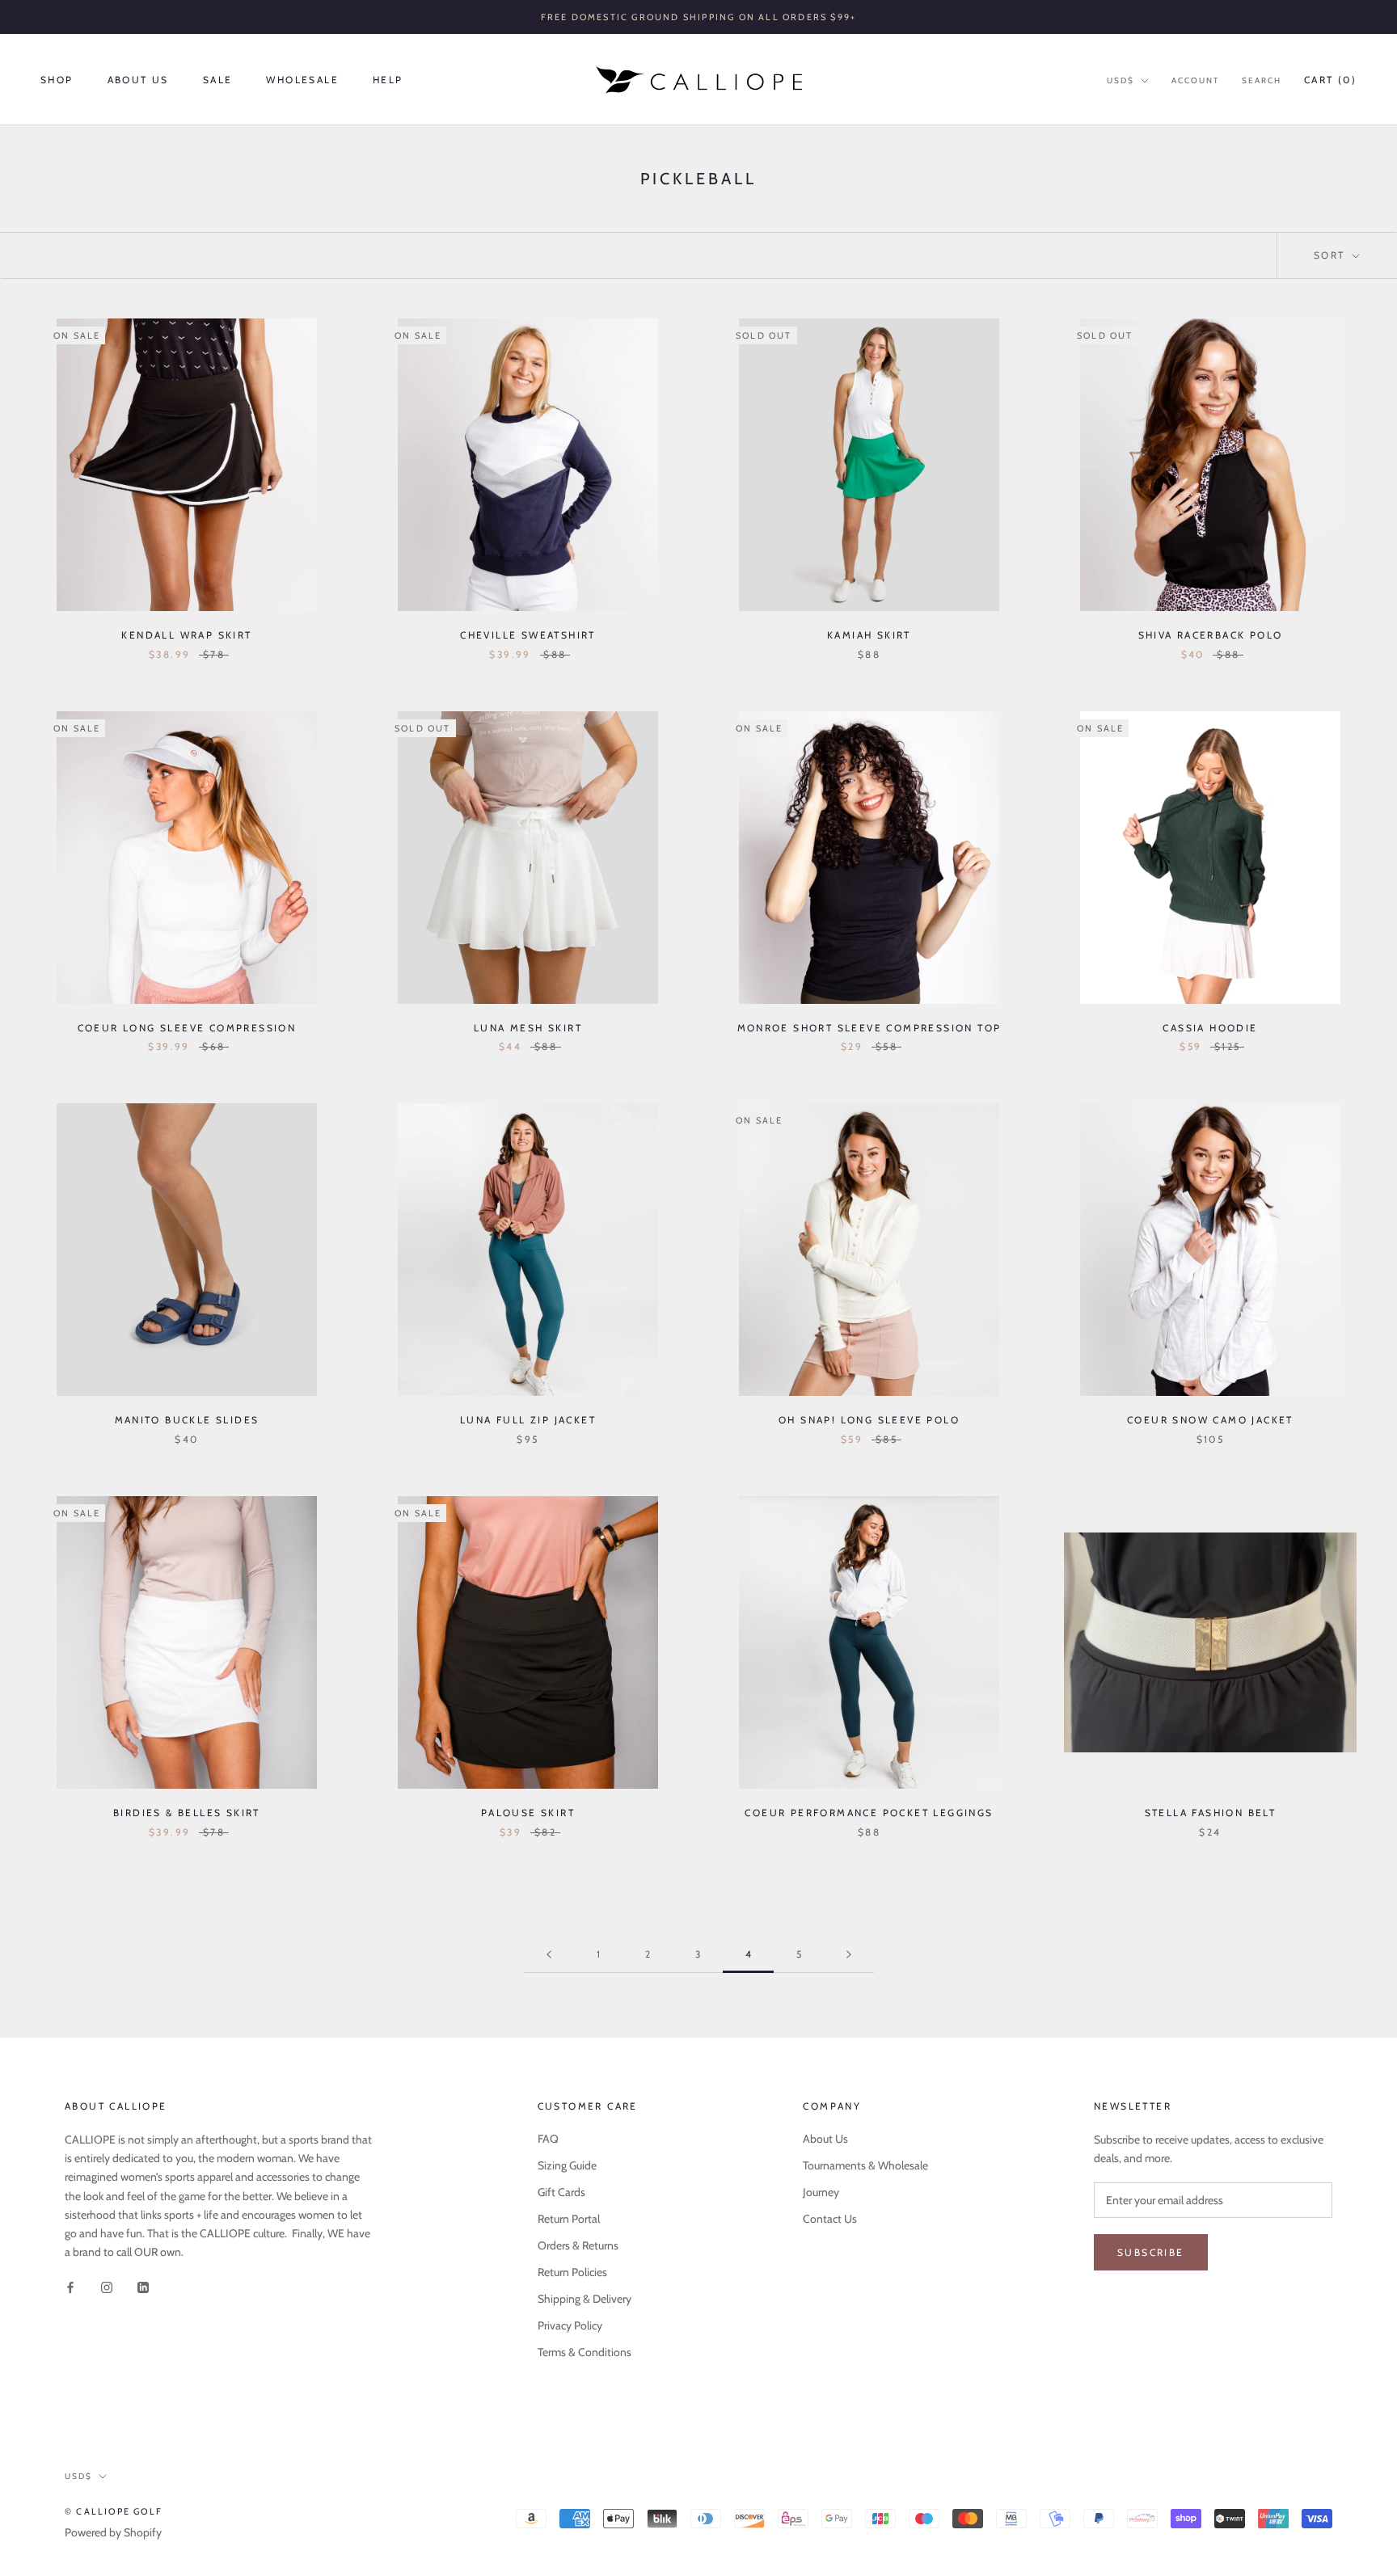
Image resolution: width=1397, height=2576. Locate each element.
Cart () (1330, 80)
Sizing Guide (567, 2165)
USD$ (1121, 80)
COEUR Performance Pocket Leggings (869, 1813)
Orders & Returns (578, 2245)
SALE (218, 80)
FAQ (548, 2139)
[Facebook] (70, 2287)
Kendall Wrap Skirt (186, 635)
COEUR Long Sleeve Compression (187, 1028)
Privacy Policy (570, 2325)
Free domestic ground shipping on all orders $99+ (699, 17)
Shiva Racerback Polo (1211, 635)
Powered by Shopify (113, 2532)
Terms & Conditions (585, 2352)
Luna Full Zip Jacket (528, 1420)
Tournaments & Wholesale (865, 2165)
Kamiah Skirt (869, 635)
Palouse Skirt (528, 1813)
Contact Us (830, 2219)
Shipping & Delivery (585, 2299)
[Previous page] (549, 1955)
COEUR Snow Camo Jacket (1210, 1420)
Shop (57, 80)
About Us (138, 80)
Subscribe (1151, 2252)
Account (1195, 80)
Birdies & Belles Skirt (187, 1813)
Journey (821, 2192)
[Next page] (849, 1955)
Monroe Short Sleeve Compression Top (869, 1028)
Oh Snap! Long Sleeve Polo (869, 1420)
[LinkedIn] (143, 2287)
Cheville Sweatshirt (528, 635)
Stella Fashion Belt (1211, 1813)
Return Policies (572, 2272)
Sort (1332, 255)
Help (388, 80)
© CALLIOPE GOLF (114, 2511)
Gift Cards (561, 2192)
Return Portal (569, 2219)
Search (1262, 80)
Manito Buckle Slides (187, 1420)
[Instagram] (107, 2287)
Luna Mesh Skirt (528, 1028)
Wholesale (302, 80)
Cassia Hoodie (1210, 1028)
